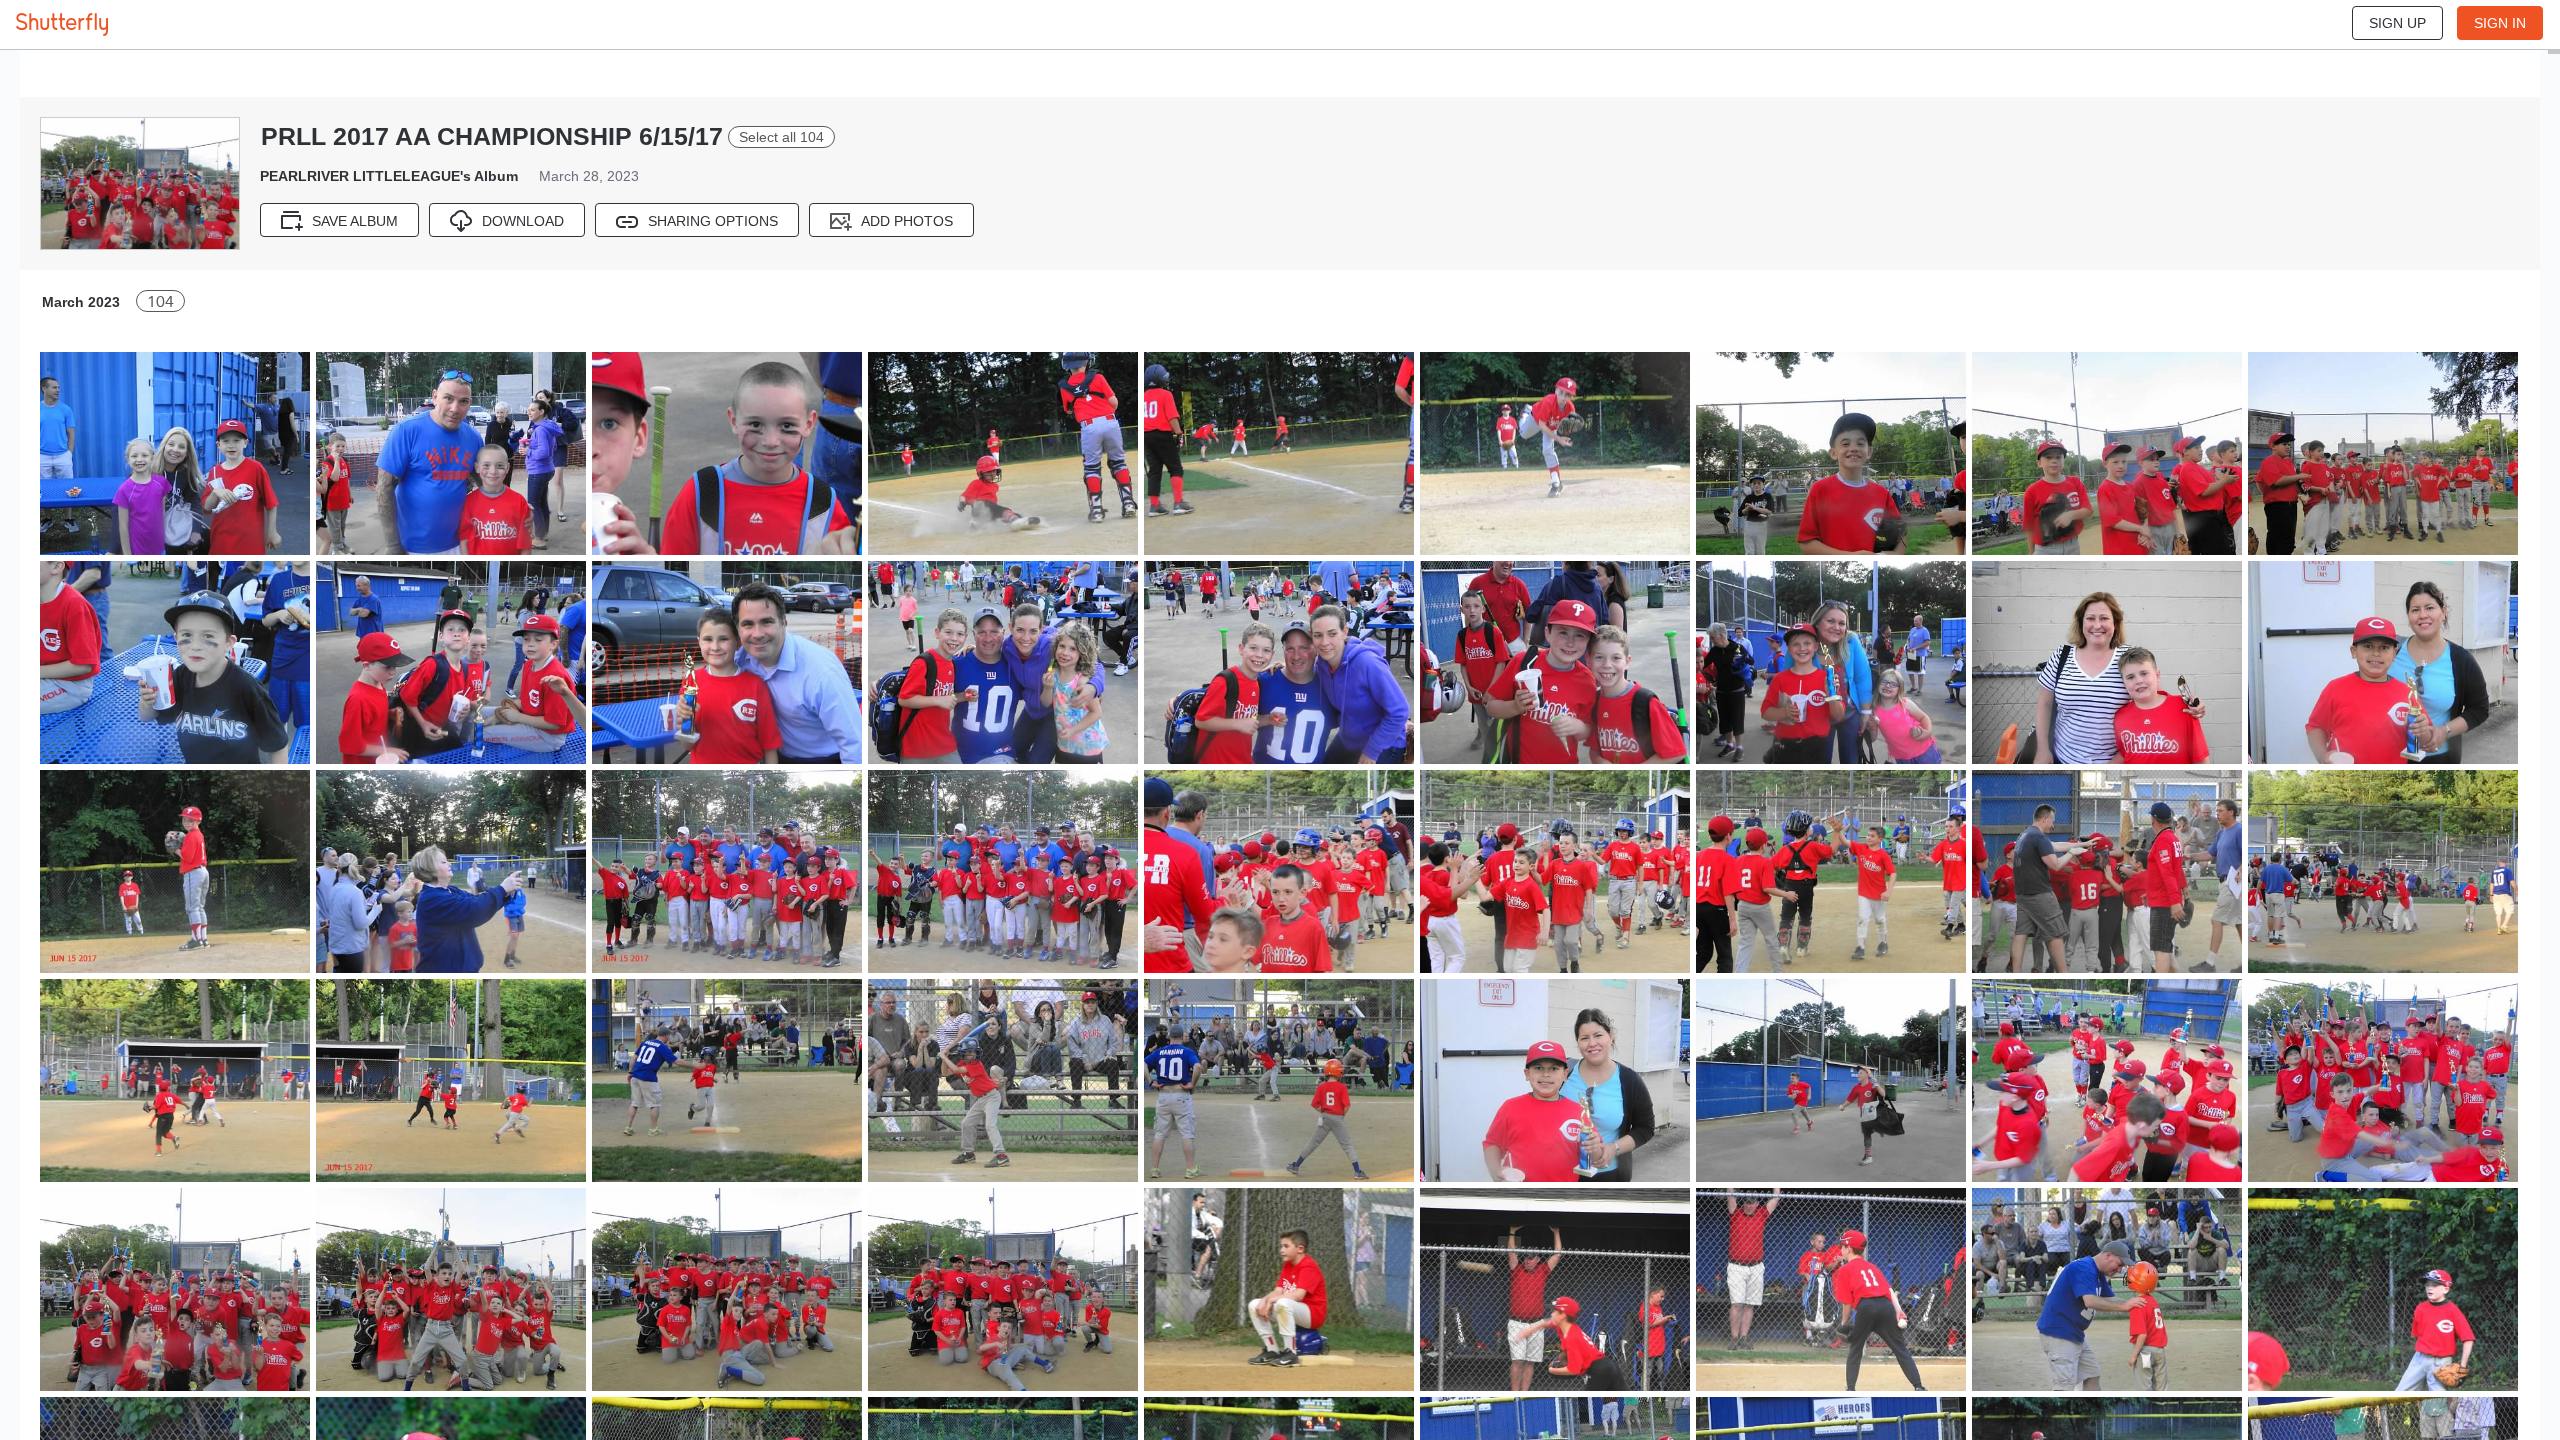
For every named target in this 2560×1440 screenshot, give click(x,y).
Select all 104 (781, 137)
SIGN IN (2500, 23)
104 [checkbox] (160, 301)
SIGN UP (2397, 23)
